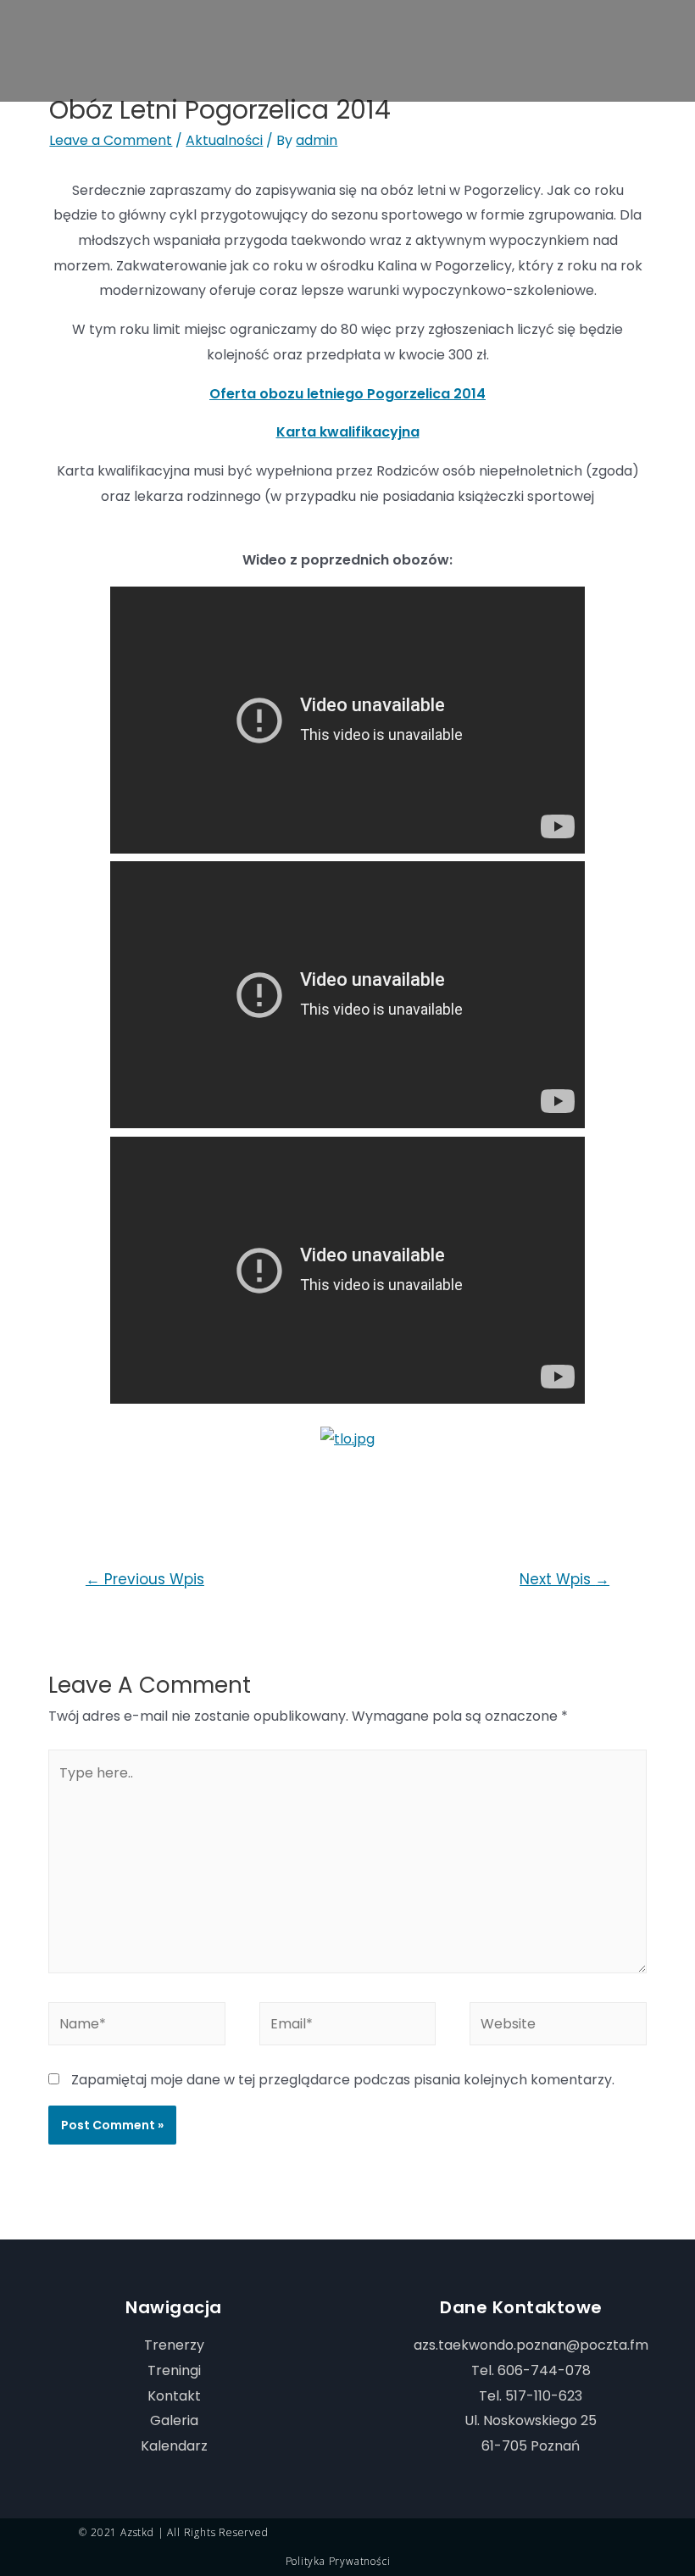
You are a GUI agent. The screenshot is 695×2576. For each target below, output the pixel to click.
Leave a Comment (111, 140)
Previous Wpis (145, 1579)
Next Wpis (564, 1579)
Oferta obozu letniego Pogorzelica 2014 (347, 394)
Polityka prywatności (338, 2561)
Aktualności (224, 140)
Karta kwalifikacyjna (348, 432)
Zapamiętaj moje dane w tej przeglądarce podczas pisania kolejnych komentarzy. (343, 2080)
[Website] (558, 2026)
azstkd (137, 2532)
